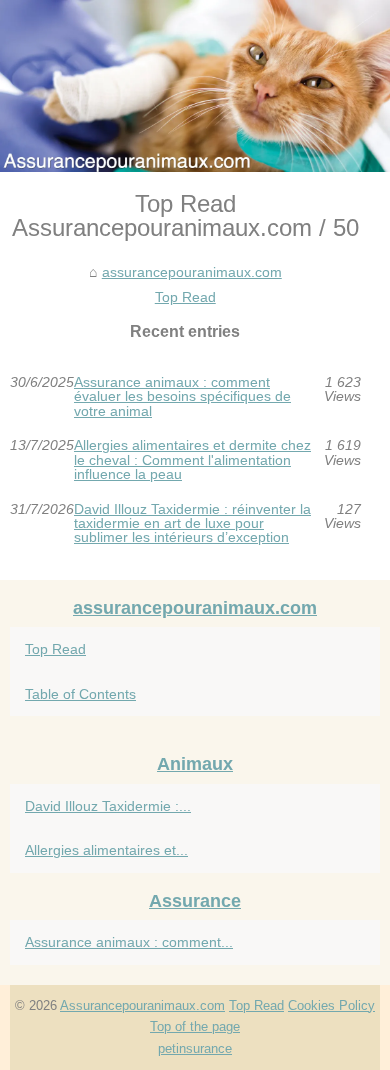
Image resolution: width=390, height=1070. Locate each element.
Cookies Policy (331, 1005)
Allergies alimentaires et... (106, 850)
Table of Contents (80, 694)
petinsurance (195, 1048)
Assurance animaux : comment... (129, 942)
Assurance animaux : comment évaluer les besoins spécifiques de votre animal (182, 396)
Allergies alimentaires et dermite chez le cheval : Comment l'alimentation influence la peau (192, 459)
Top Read (185, 297)
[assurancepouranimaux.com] (195, 86)
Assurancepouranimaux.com (142, 1005)
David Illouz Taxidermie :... (108, 806)
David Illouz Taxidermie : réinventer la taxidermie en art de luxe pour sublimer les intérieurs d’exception (192, 523)
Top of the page (195, 1026)
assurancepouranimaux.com (192, 272)
